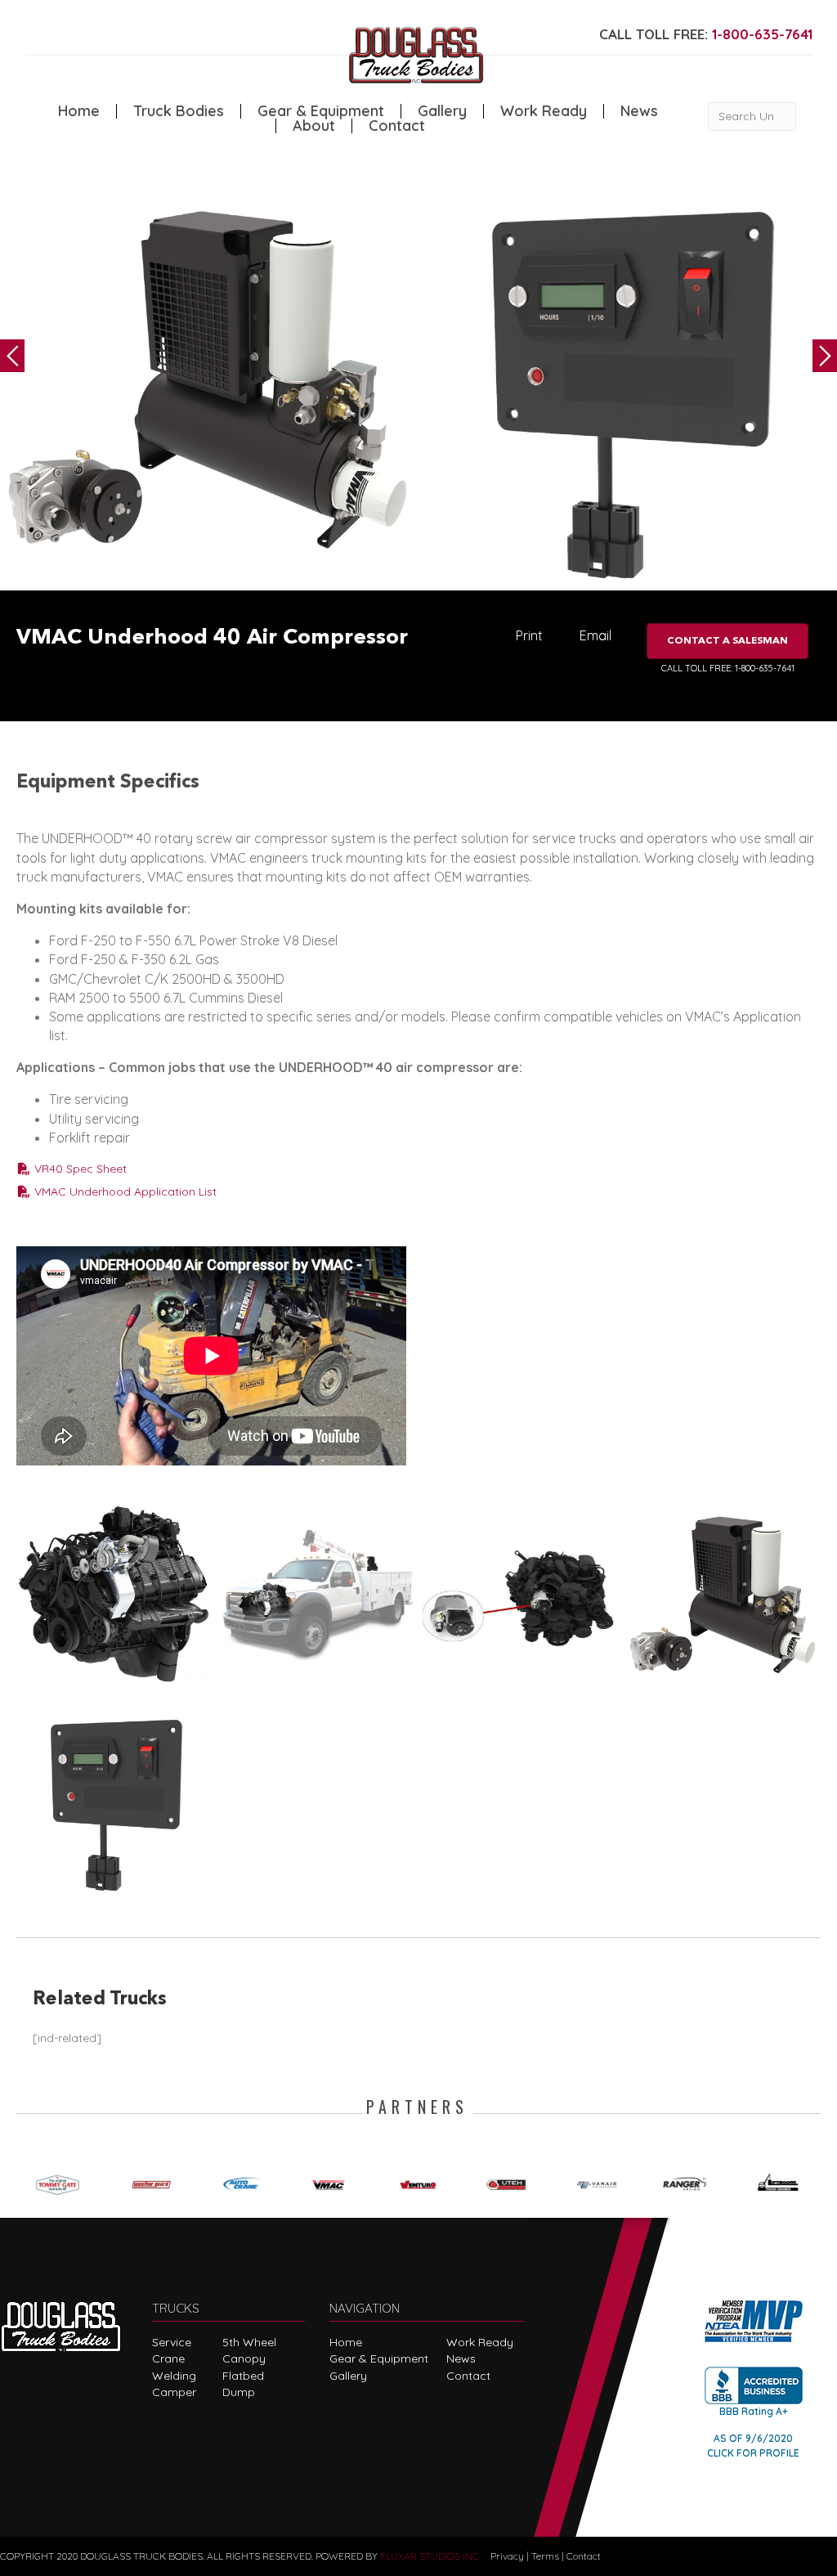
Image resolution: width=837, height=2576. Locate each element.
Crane (168, 2358)
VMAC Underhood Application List (124, 1192)
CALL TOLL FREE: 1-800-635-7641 (728, 668)
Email (595, 635)
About (314, 126)
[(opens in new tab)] (61, 2182)
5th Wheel (249, 2342)
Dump (239, 2392)
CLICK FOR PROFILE (753, 2453)
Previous (12, 356)
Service (172, 2342)
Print (529, 635)
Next (825, 356)
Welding (174, 2376)
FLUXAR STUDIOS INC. (430, 2556)
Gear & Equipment (321, 111)
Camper (174, 2392)
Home (79, 111)
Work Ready (544, 111)
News (639, 111)
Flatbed (243, 2376)
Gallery (442, 111)
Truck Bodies (179, 111)
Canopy (244, 2358)
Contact (397, 126)
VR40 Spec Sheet (79, 1169)
